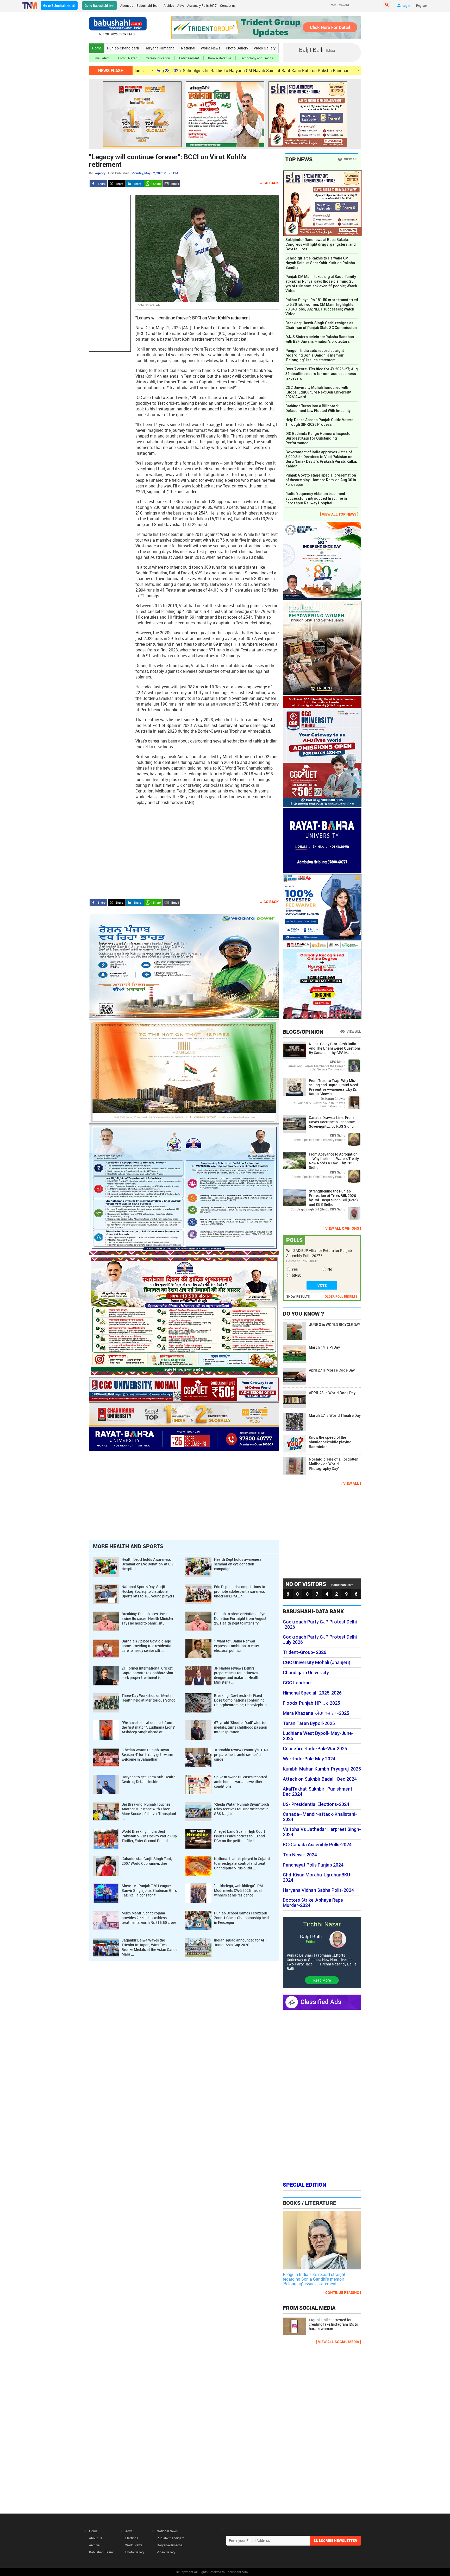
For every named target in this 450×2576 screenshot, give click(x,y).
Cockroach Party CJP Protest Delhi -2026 (320, 1625)
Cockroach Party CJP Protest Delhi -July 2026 (321, 1640)
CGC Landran (297, 1683)
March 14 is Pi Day (324, 1347)
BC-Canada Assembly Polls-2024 (317, 1845)
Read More (322, 1980)
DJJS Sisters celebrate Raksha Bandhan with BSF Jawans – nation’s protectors (320, 339)
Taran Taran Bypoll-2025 (309, 1723)
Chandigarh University (306, 1673)
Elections (132, 2538)
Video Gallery (265, 48)
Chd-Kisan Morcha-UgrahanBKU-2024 (317, 1877)
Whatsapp (153, 184)
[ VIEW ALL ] (351, 1483)
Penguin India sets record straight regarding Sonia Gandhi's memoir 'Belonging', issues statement (315, 355)
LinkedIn (135, 184)
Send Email (171, 184)
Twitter (117, 184)
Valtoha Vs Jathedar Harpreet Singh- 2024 (322, 1832)
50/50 (296, 1276)
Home (97, 48)
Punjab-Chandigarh (123, 48)
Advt (181, 5)
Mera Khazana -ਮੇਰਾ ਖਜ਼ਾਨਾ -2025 (316, 1713)
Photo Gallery (237, 48)
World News (211, 48)
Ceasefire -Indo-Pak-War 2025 (315, 1749)
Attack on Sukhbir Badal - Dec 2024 (320, 1779)
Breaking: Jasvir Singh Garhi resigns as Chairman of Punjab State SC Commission (321, 325)
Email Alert (101, 58)
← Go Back (269, 183)
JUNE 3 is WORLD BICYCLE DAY (335, 1325)
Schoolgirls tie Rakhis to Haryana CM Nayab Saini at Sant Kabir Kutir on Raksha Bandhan (164, 71)
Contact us (228, 5)
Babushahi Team (148, 5)
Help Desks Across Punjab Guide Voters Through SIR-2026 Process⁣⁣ (319, 422)
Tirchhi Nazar (127, 58)
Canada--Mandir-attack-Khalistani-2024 (320, 1817)
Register (422, 5)
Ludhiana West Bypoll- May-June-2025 (318, 1736)
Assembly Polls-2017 (202, 5)
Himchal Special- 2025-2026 (312, 1693)
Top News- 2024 (300, 1855)
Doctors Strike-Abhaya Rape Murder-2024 (313, 1903)
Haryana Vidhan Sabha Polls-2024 (318, 1890)
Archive (169, 5)
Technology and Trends (257, 58)
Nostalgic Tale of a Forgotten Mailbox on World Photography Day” (334, 1464)
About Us (96, 2538)
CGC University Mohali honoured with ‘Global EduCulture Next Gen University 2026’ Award (318, 392)
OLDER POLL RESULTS (341, 1296)
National (188, 48)
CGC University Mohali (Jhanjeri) (317, 1663)
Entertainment (189, 58)
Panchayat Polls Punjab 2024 (313, 1865)
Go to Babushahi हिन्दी (99, 5)
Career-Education (158, 58)
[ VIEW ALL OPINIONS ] (342, 1228)
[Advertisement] (110, 273)
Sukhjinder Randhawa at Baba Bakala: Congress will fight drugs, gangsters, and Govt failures (321, 244)
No (330, 1269)
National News (167, 2531)
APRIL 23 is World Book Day (332, 1393)
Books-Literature (220, 58)
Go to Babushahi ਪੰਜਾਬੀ (59, 5)
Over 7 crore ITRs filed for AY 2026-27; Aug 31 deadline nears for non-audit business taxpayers (322, 374)
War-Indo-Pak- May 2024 (309, 1759)
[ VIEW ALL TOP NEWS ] (339, 514)
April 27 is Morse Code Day (332, 1370)
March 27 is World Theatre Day (335, 1416)
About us (127, 5)
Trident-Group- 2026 (305, 1652)
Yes (295, 1269)
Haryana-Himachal (160, 48)
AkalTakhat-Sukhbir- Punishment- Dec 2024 (318, 1792)
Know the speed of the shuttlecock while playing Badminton (330, 1442)
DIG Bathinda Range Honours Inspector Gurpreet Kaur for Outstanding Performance (319, 438)
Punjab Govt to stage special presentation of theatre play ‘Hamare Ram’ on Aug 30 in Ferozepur (321, 480)
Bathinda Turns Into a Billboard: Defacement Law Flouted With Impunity (318, 408)
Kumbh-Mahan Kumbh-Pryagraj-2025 (322, 1769)
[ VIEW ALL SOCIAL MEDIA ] (339, 2342)
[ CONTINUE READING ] (342, 2292)
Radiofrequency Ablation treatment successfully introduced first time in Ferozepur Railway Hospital (316, 498)
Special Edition (305, 2185)
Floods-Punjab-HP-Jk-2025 (311, 1703)
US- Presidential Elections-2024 (316, 1804)
